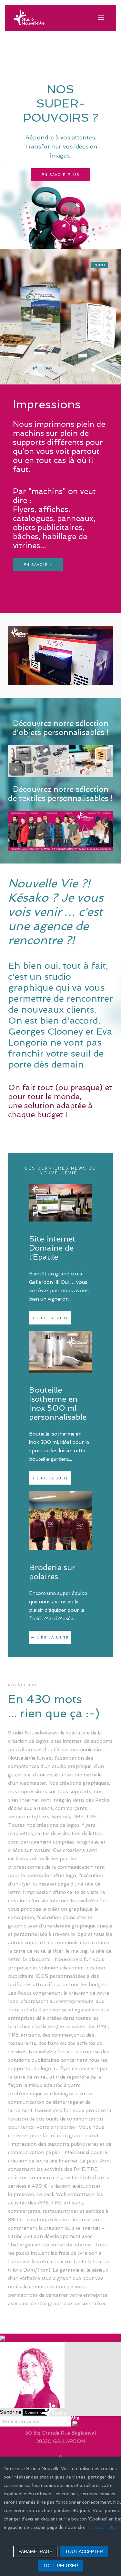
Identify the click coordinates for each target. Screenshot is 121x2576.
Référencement (82, 370)
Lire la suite (53, 1318)
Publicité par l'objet (101, 370)
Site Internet (76, 370)
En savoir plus (60, 175)
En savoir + (38, 565)
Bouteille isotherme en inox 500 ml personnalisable (58, 1403)
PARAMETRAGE (35, 2551)
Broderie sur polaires (52, 1572)
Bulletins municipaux (108, 370)
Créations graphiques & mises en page (87, 370)
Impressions (95, 370)
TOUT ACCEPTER (84, 2551)
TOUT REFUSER (60, 2566)
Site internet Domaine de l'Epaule (52, 1248)
